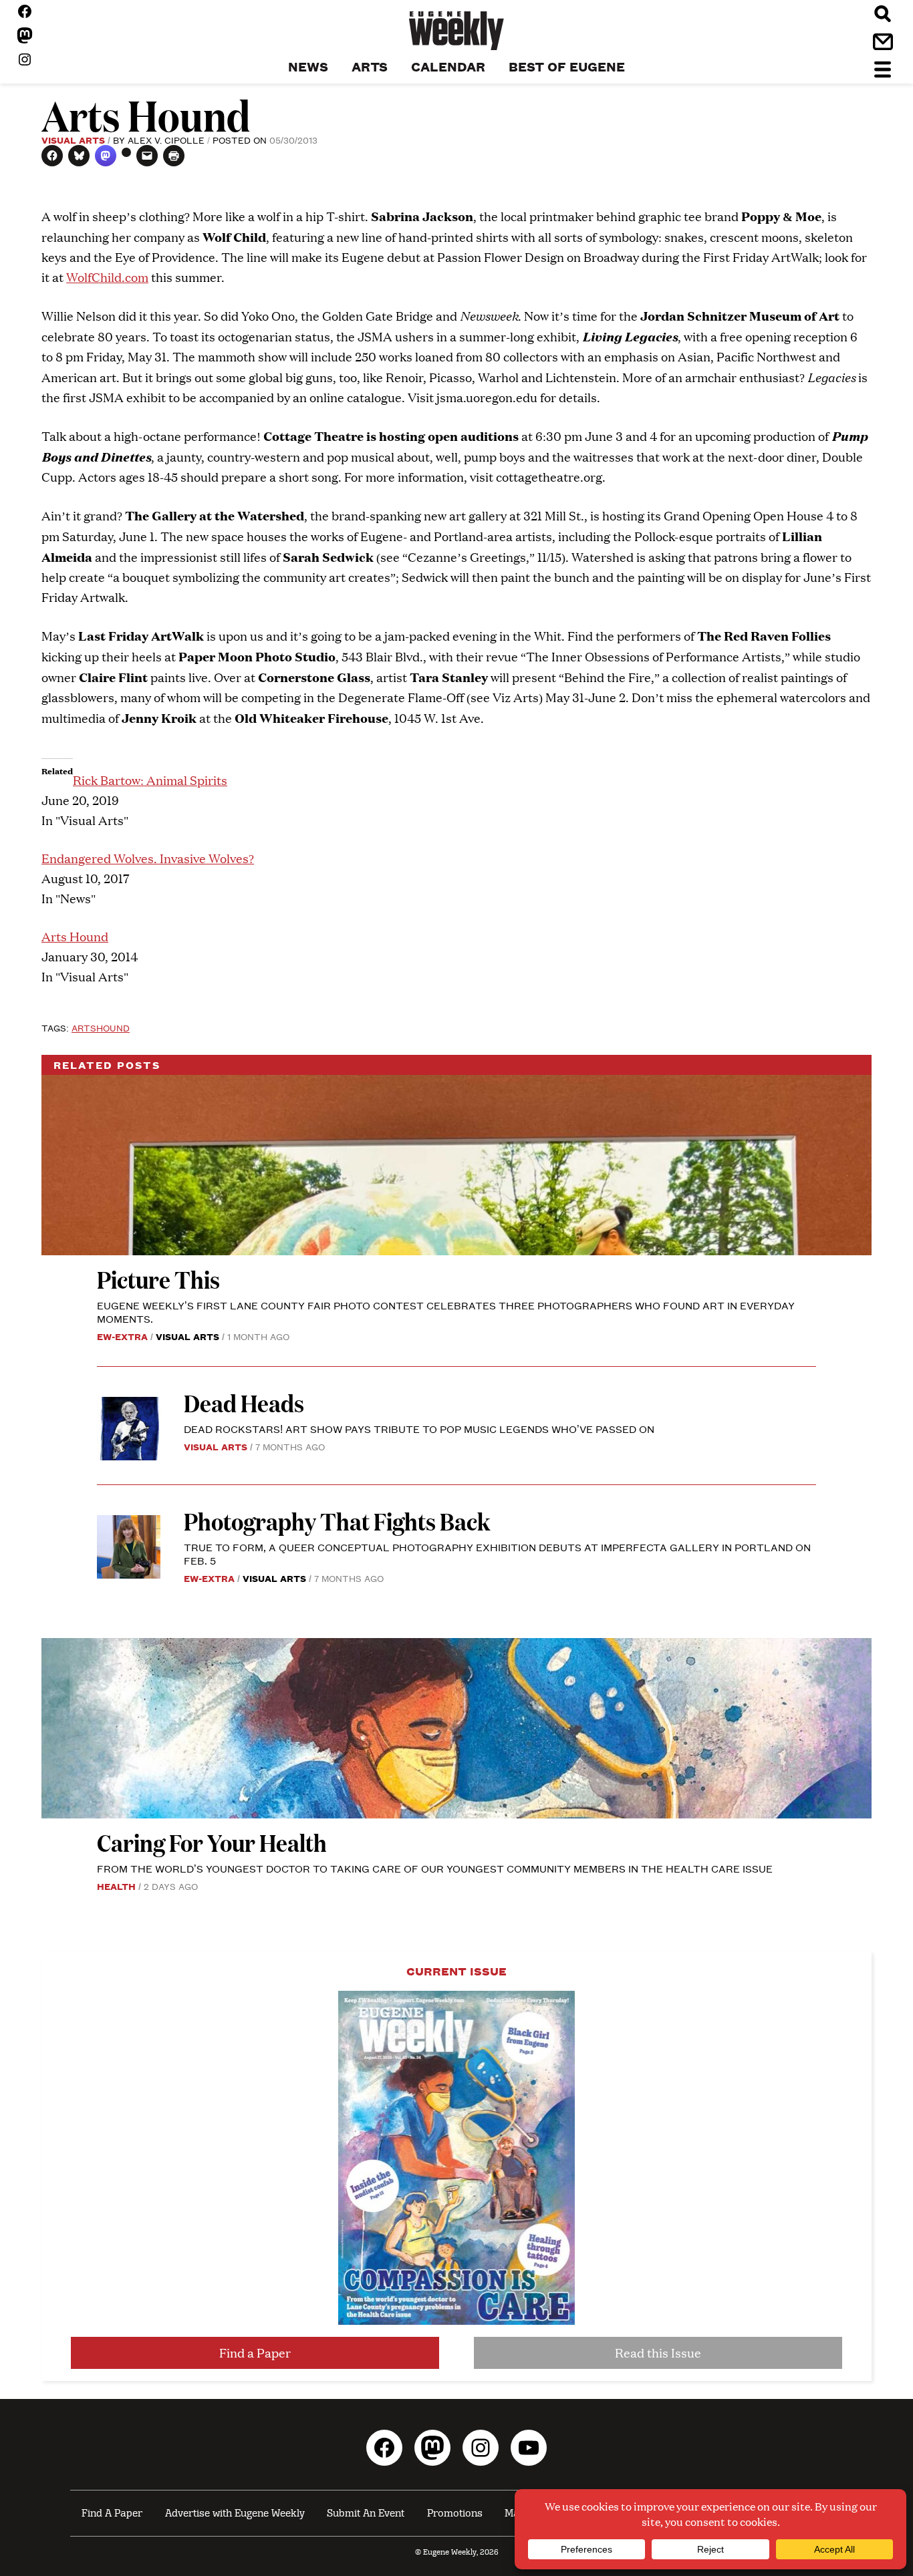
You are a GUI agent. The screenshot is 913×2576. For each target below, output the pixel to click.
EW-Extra (122, 1336)
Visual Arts (73, 140)
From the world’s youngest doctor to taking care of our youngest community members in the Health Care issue (435, 1868)
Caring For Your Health (212, 1842)
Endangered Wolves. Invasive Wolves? (148, 858)
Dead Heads (244, 1403)
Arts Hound (75, 936)
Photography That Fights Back (337, 1521)
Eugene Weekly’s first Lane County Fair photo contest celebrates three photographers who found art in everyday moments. (446, 1312)
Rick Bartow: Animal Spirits (150, 780)
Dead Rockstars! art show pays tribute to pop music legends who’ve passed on (419, 1429)
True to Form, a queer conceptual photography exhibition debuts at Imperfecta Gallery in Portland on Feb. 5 (497, 1554)
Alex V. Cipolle (166, 140)
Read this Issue (658, 2353)
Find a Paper (255, 2353)
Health (116, 1886)
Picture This (158, 1279)
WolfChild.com (107, 277)
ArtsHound (101, 1027)
